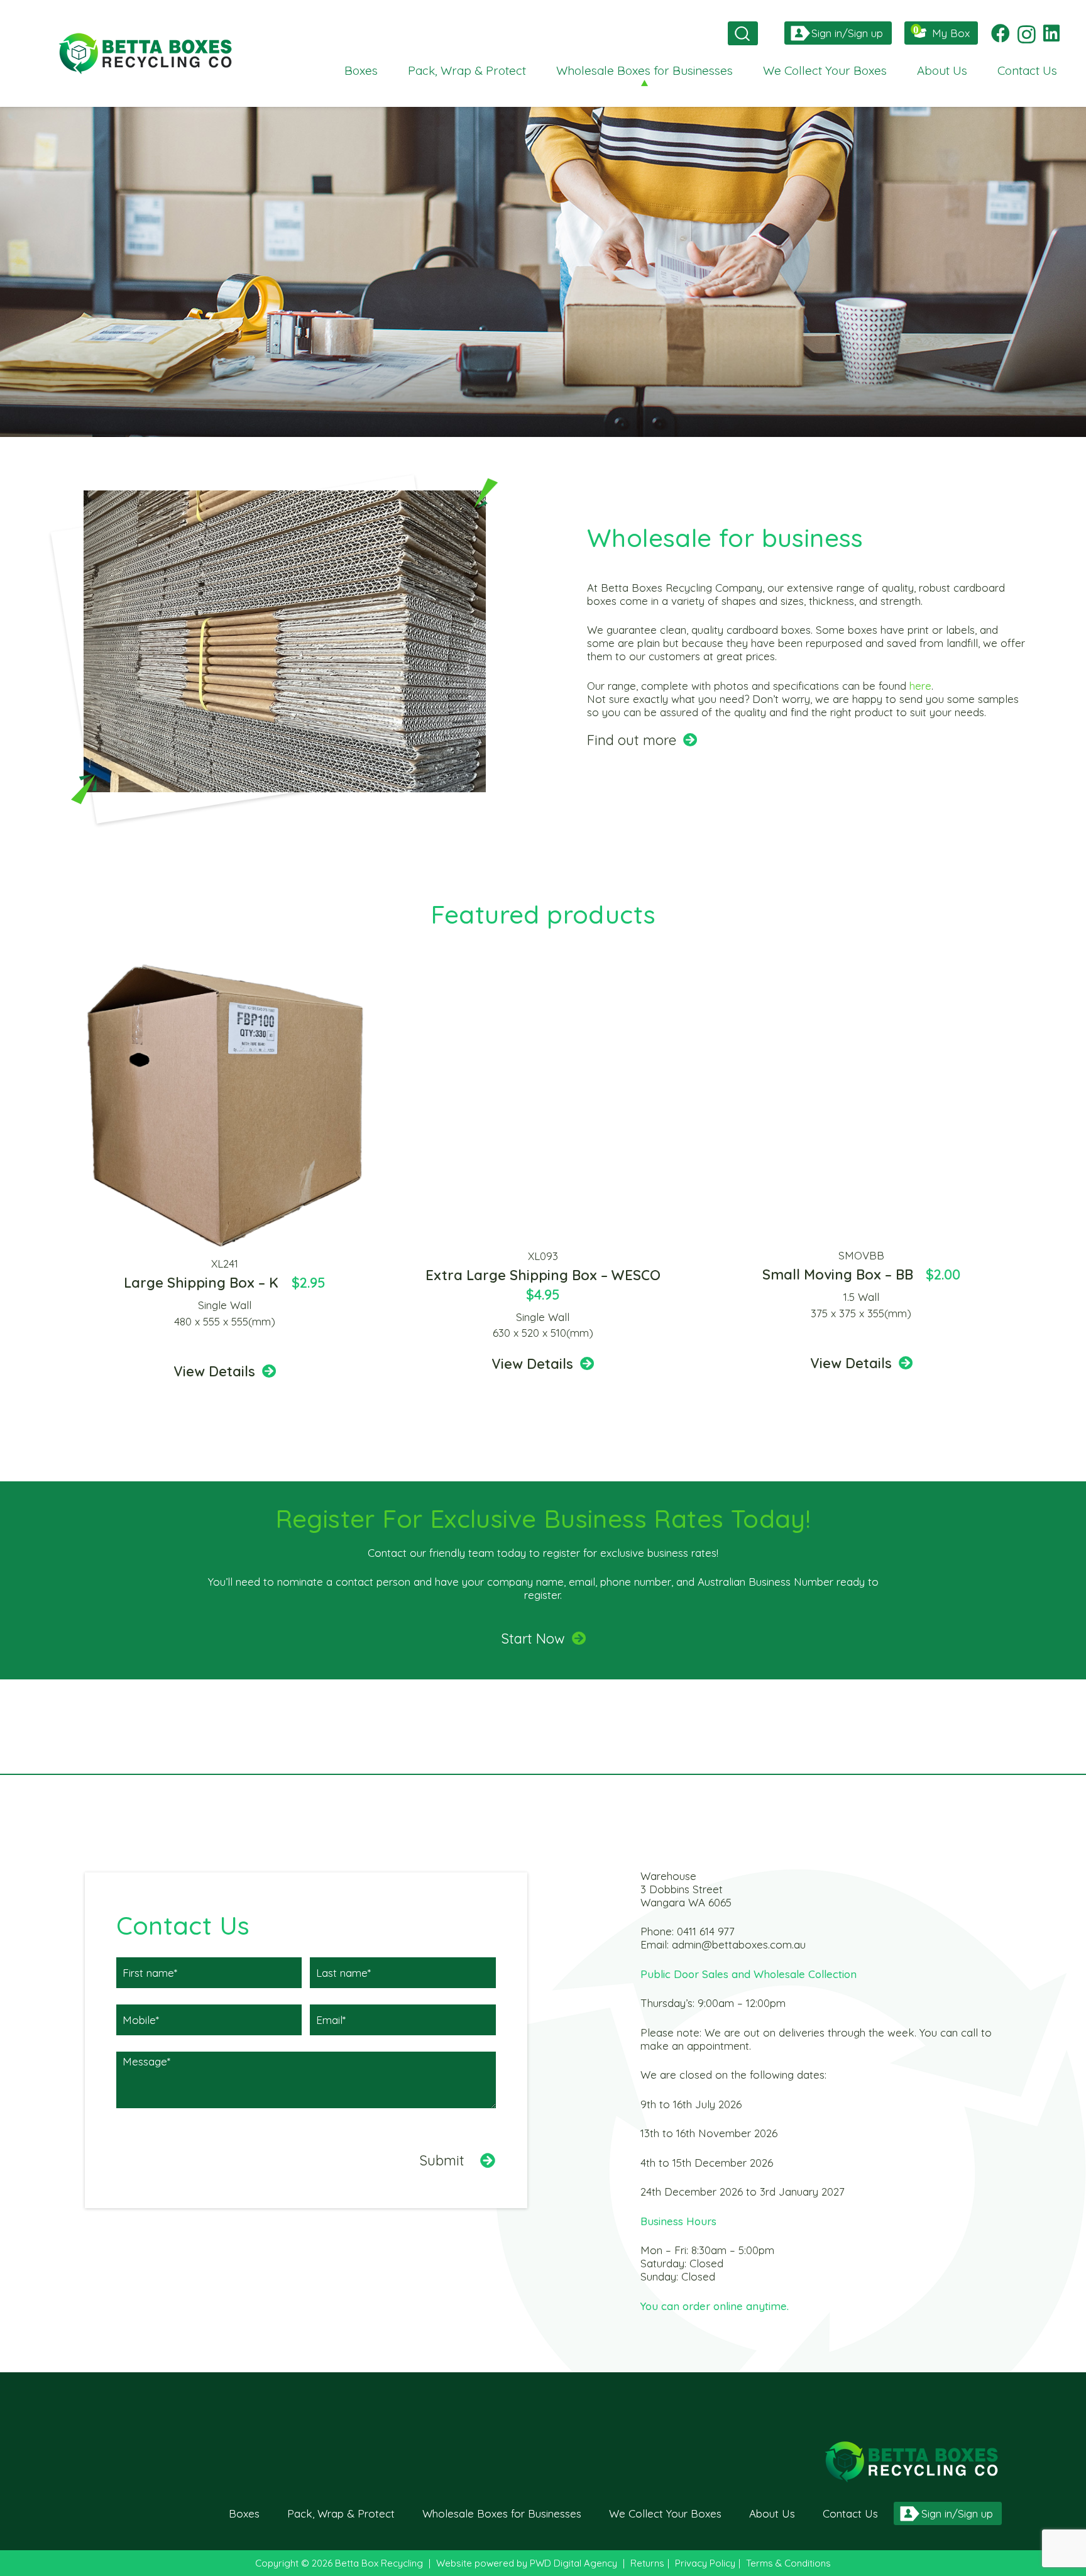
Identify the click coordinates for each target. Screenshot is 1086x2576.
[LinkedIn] (1051, 33)
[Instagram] (1027, 34)
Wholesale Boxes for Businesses (502, 2513)
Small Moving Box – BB (838, 1274)
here (920, 686)
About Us (772, 2513)
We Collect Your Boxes (665, 2513)
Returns (647, 2563)
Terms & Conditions (788, 2563)
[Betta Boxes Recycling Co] (145, 53)
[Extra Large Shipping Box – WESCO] (543, 967)
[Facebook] (1001, 33)
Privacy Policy (705, 2563)
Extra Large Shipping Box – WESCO (543, 1275)
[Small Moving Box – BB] (861, 967)
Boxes (244, 2513)
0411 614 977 (706, 1931)
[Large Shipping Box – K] (225, 967)
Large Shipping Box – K (201, 1283)
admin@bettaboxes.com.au (739, 1944)
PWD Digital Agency (573, 2563)
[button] (740, 33)
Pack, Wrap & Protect (341, 2513)
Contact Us (850, 2513)
